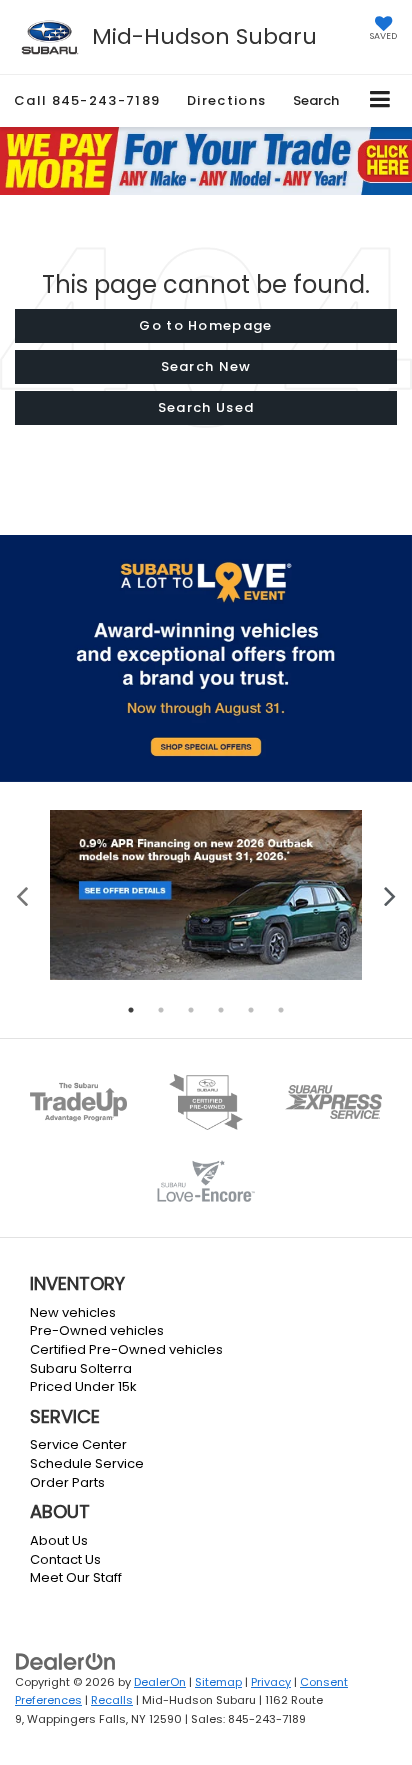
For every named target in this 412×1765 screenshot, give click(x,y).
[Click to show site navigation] (380, 100)
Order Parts (67, 1482)
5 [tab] (251, 1010)
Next (389, 894)
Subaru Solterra (81, 1368)
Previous (22, 894)
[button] (87, 100)
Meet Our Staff (76, 1577)
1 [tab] (131, 1010)
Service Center (78, 1444)
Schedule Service (87, 1463)
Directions (226, 100)
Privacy (271, 1682)
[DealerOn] (66, 1660)
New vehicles (73, 1312)
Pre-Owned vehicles (97, 1330)
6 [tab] (281, 1010)
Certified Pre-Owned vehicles (126, 1349)
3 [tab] (191, 1010)
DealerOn (160, 1682)
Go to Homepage (205, 325)
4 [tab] (221, 1010)
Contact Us (65, 1559)
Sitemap (218, 1682)
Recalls (112, 1700)
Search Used (206, 407)
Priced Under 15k (83, 1386)
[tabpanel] (206, 894)
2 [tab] (161, 1010)
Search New (206, 366)
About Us (59, 1540)
